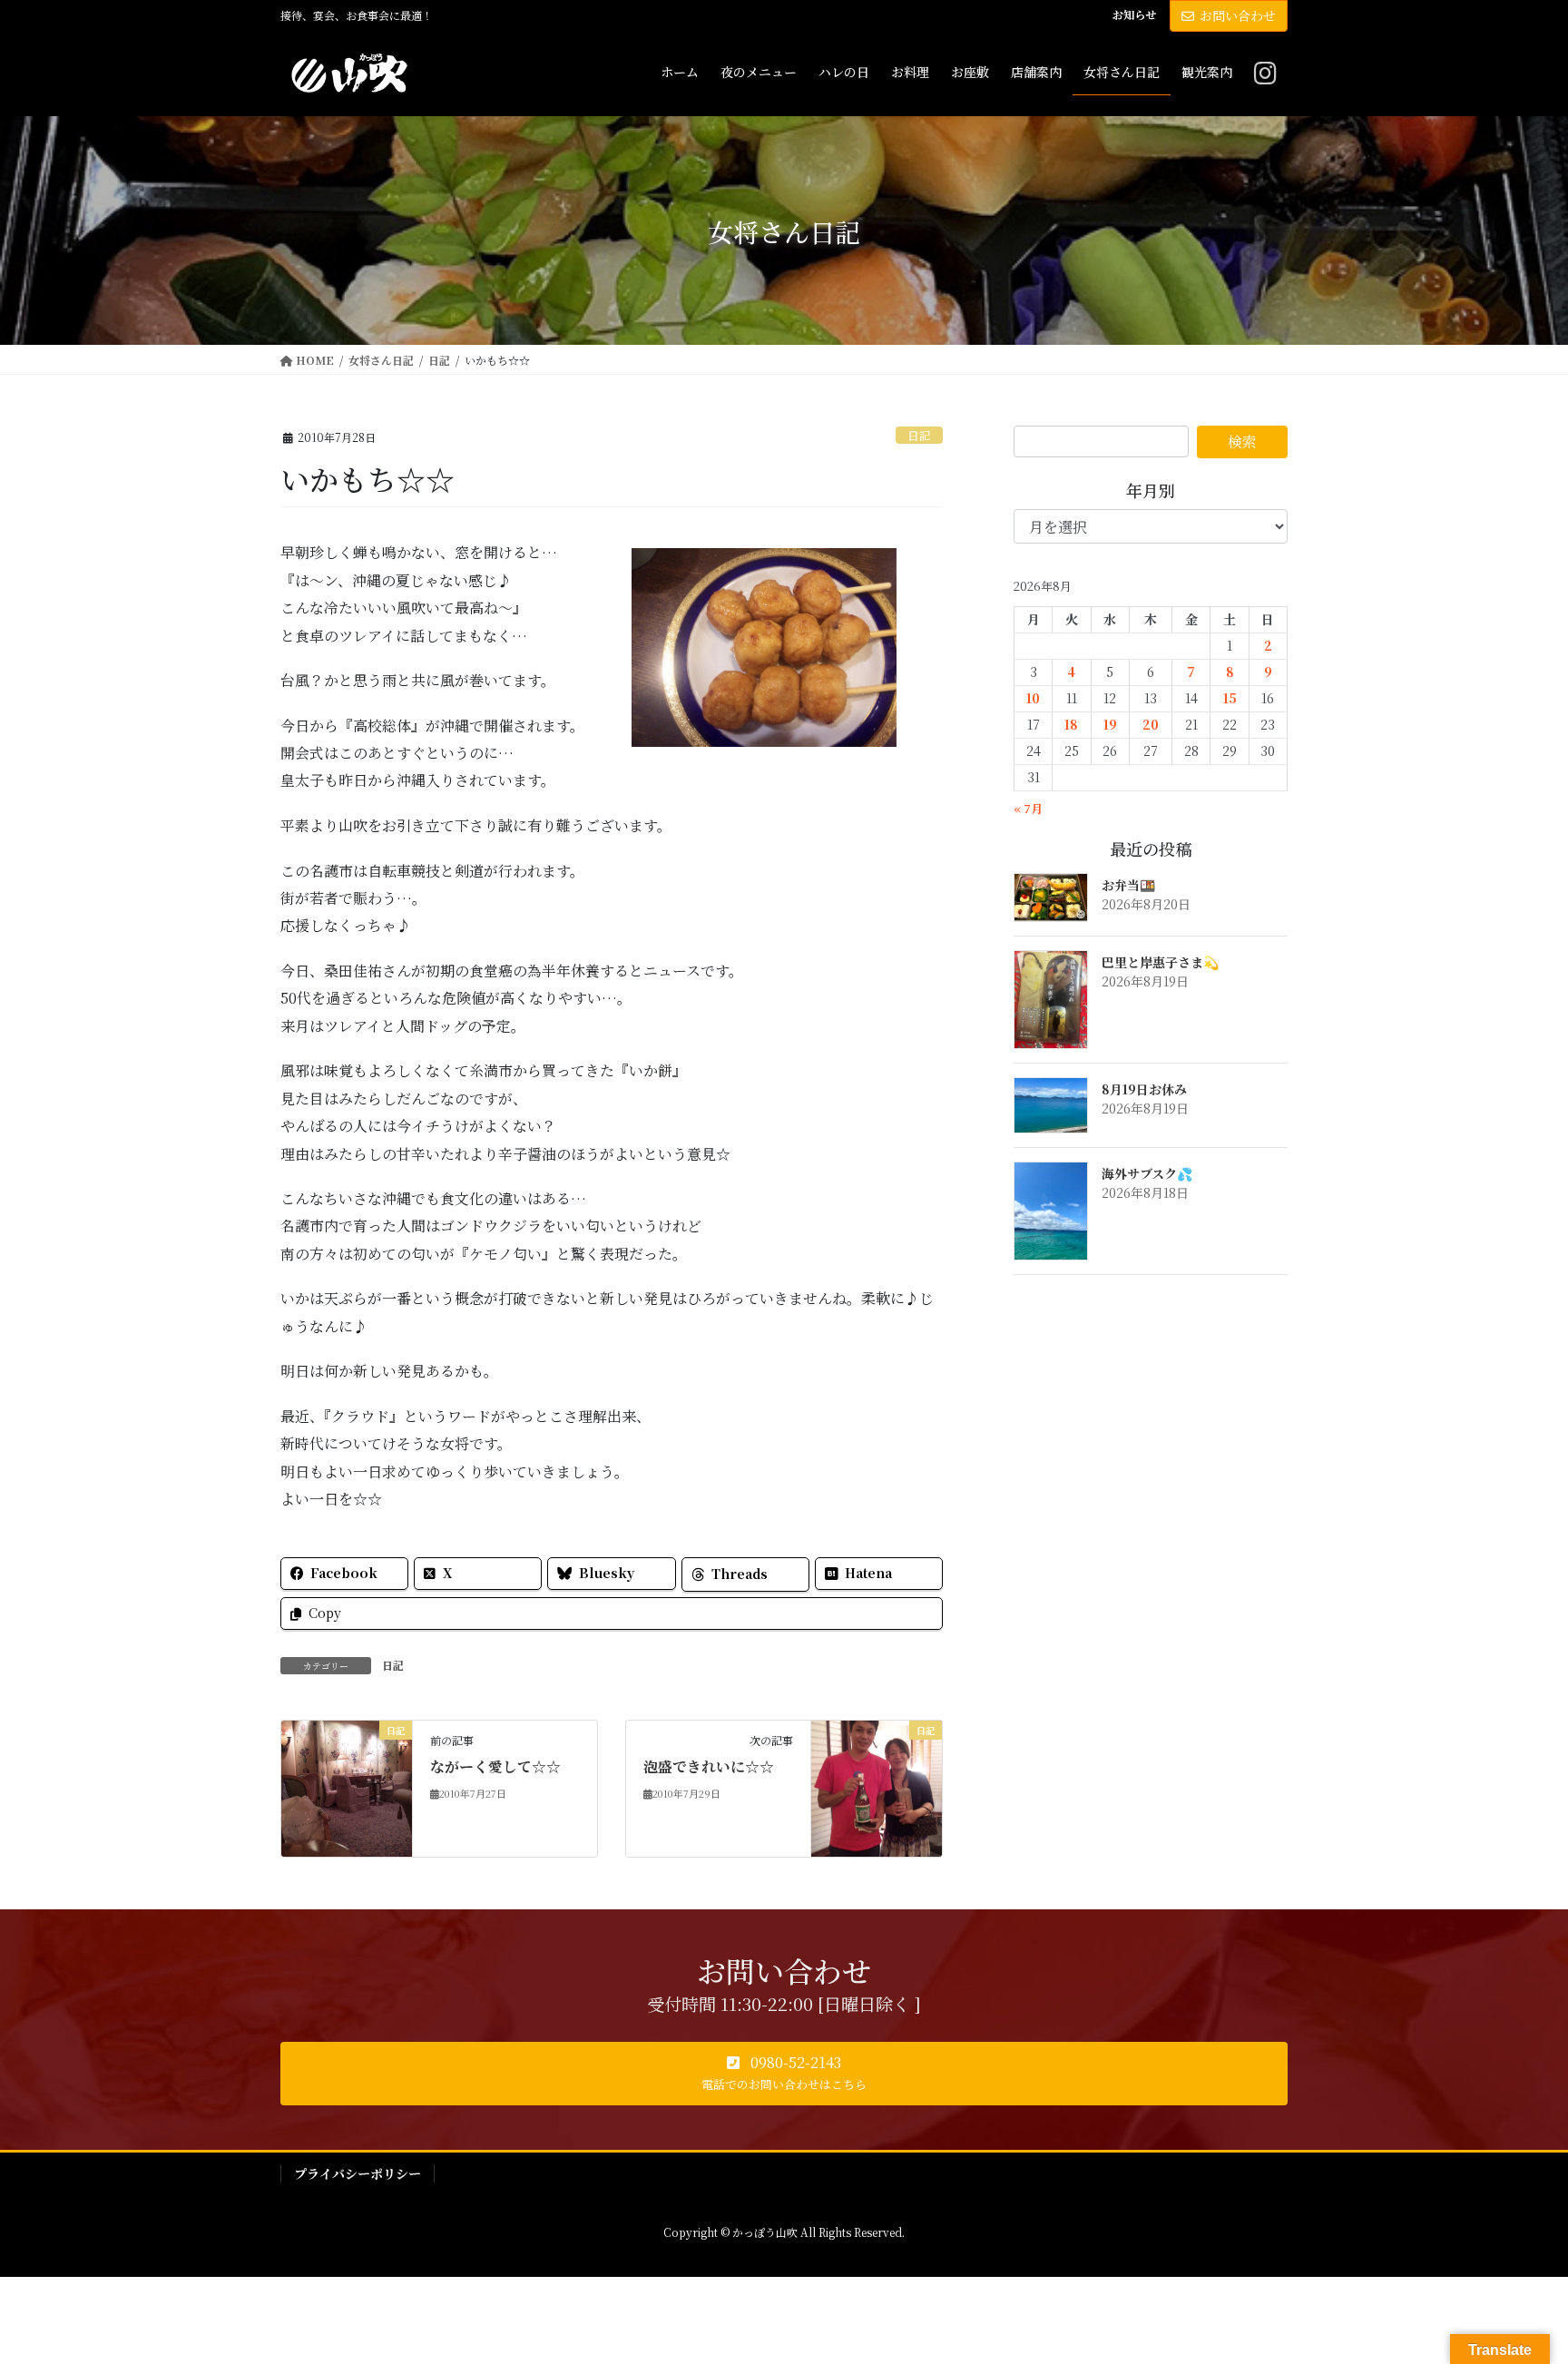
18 (1071, 724)
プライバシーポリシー (358, 2173)
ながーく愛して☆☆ (495, 1766)
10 (1033, 698)
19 (1110, 724)
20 (1151, 724)
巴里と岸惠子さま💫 (1160, 962)
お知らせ (1134, 15)
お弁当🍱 (1128, 885)
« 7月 (1028, 808)
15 (1230, 698)
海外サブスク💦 (1147, 1173)
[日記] (347, 1786)
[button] (784, 2074)
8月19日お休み (1144, 1089)
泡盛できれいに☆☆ (709, 1766)
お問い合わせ (1238, 15)
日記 (919, 435)
